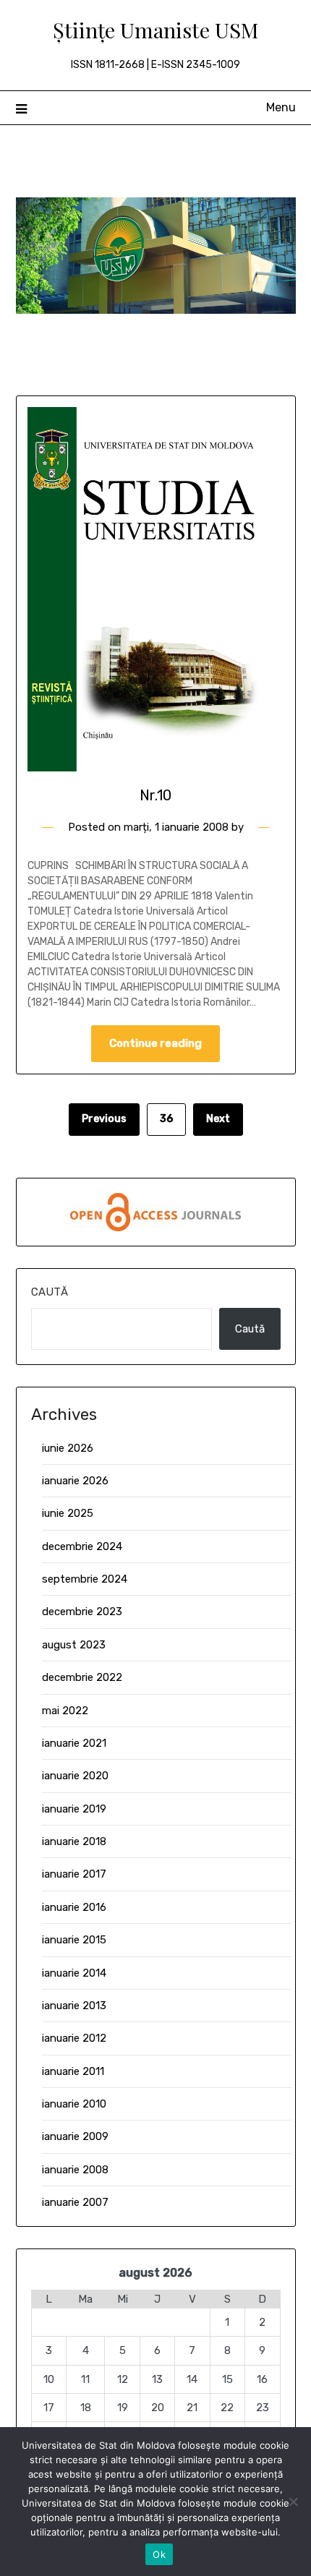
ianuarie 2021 (74, 1743)
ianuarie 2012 (74, 2038)
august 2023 (74, 1645)
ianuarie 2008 (75, 2170)
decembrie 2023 (82, 1612)
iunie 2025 (68, 1513)
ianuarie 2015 (74, 1940)
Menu (281, 107)
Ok (159, 2554)
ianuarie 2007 (75, 2202)
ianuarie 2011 (73, 2071)
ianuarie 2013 (74, 2006)
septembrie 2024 (85, 1579)
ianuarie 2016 (74, 1907)
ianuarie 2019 (74, 1809)
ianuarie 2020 (75, 1776)
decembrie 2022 (82, 1677)
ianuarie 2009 (75, 2136)
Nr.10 (155, 795)
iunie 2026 (68, 1448)
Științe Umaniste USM (156, 30)
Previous (104, 1119)
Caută (50, 1292)
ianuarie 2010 (74, 2104)
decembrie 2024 (82, 1546)
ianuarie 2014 (74, 1973)
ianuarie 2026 (75, 1481)
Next (218, 1119)
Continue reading (155, 1043)
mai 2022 (65, 1711)
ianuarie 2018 (74, 1841)
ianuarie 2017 (74, 1874)
